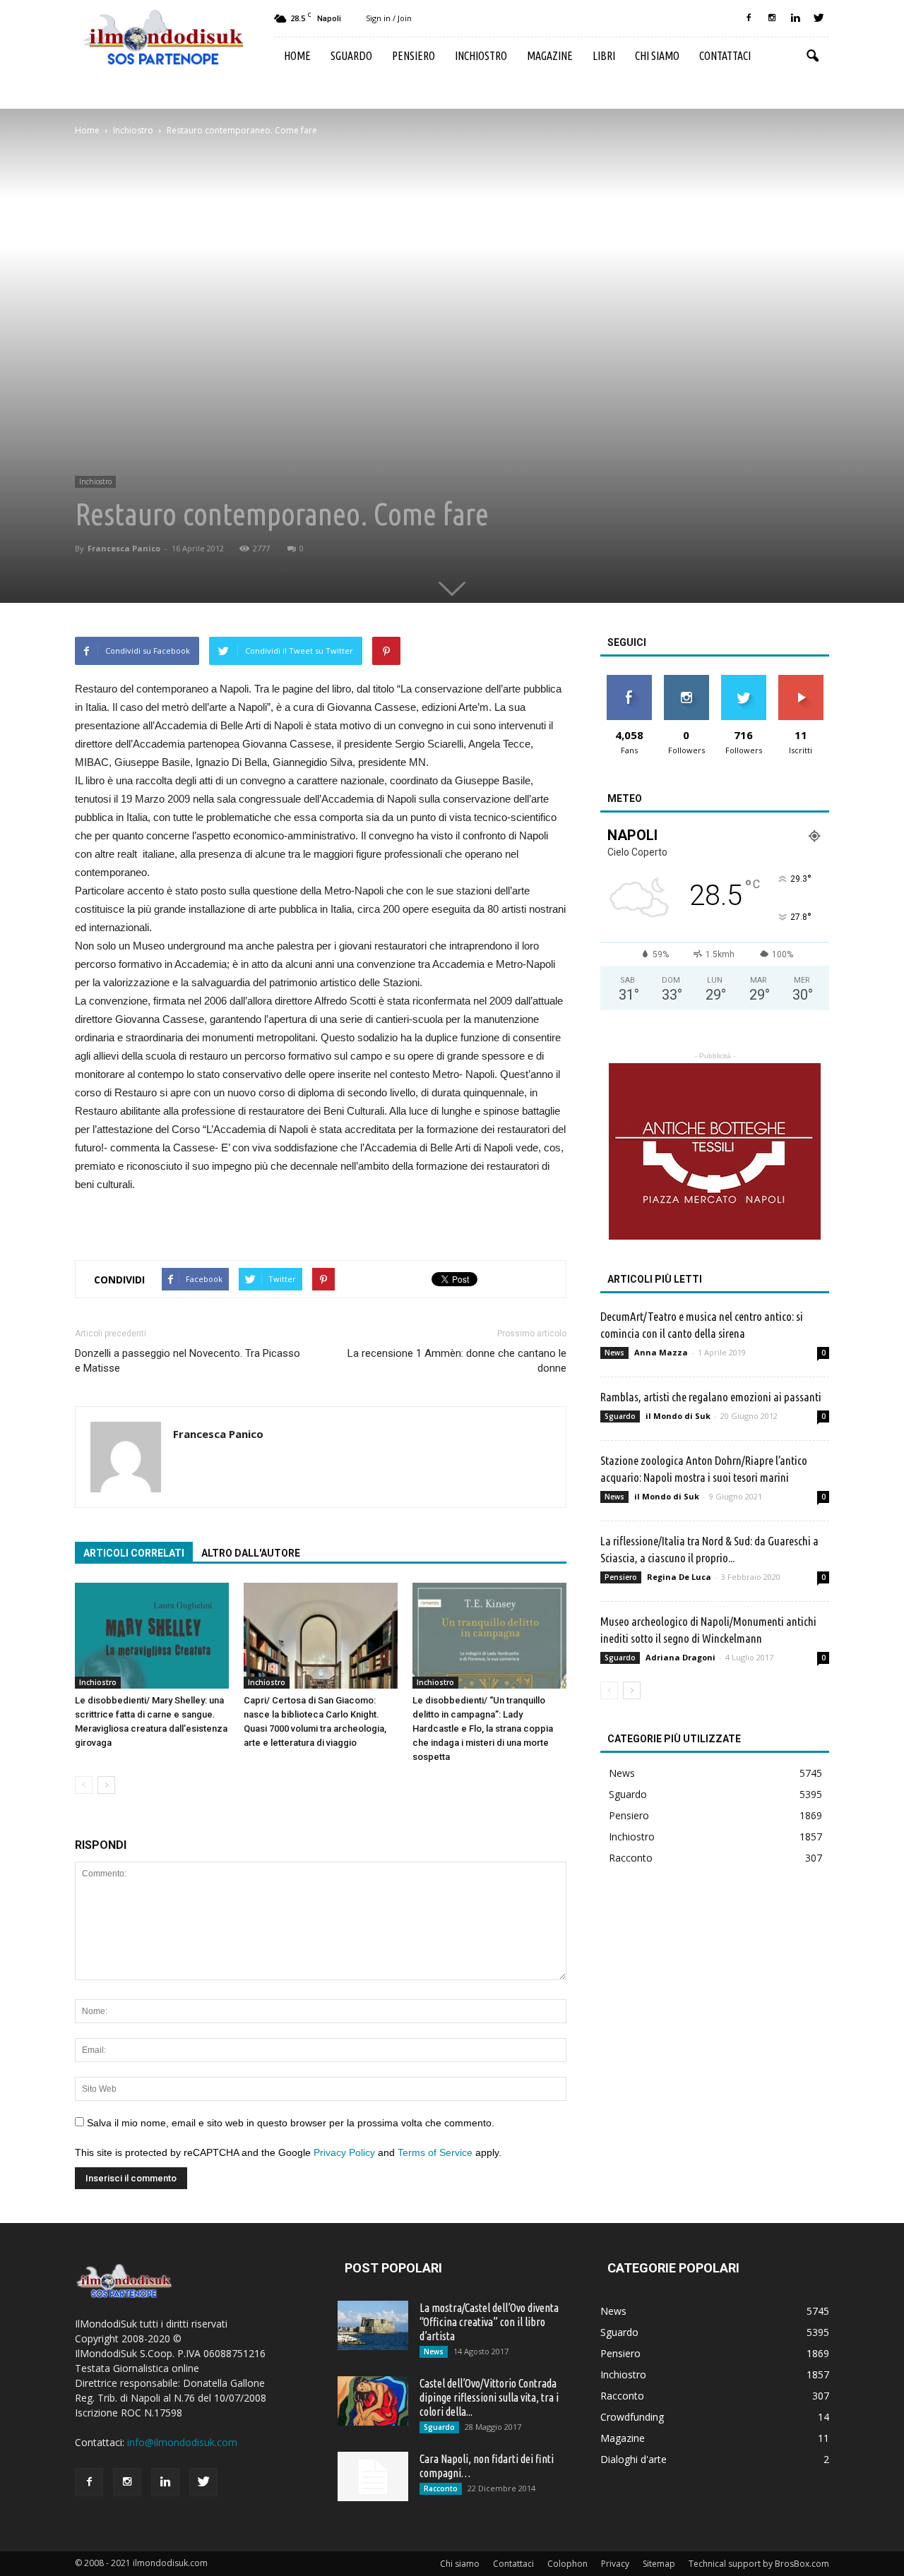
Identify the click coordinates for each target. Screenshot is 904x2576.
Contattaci (725, 56)
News (614, 1353)
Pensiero (414, 56)
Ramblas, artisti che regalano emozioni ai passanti (711, 1397)
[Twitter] (819, 18)
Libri (604, 56)
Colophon (567, 2564)
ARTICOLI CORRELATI (134, 1553)
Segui (686, 680)
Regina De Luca (679, 1577)
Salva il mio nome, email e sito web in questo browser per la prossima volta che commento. (291, 2123)
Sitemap (659, 2564)
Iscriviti (801, 680)
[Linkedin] (795, 18)
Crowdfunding (632, 2417)
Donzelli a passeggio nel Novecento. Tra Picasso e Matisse (188, 1361)
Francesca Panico (124, 548)
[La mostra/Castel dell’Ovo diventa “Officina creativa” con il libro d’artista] (373, 2325)
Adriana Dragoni (680, 1657)
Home (297, 56)
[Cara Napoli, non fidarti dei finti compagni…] (373, 2476)
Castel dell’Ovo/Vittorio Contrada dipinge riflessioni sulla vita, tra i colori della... (489, 2397)
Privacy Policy (344, 2152)
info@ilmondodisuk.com (182, 2442)
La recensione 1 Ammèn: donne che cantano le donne (457, 1361)
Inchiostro (481, 56)
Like (629, 680)
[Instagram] (772, 18)
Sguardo (351, 56)
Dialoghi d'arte (634, 2459)
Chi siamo (657, 56)
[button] (812, 56)
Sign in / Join (389, 18)
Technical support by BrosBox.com (759, 2564)
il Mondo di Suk (678, 1416)
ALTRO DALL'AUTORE (251, 1553)
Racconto (631, 1858)
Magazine (550, 56)
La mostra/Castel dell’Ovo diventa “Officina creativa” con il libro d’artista (489, 2322)
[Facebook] (749, 18)
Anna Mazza (661, 1352)
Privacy (615, 2564)
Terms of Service (435, 2152)
